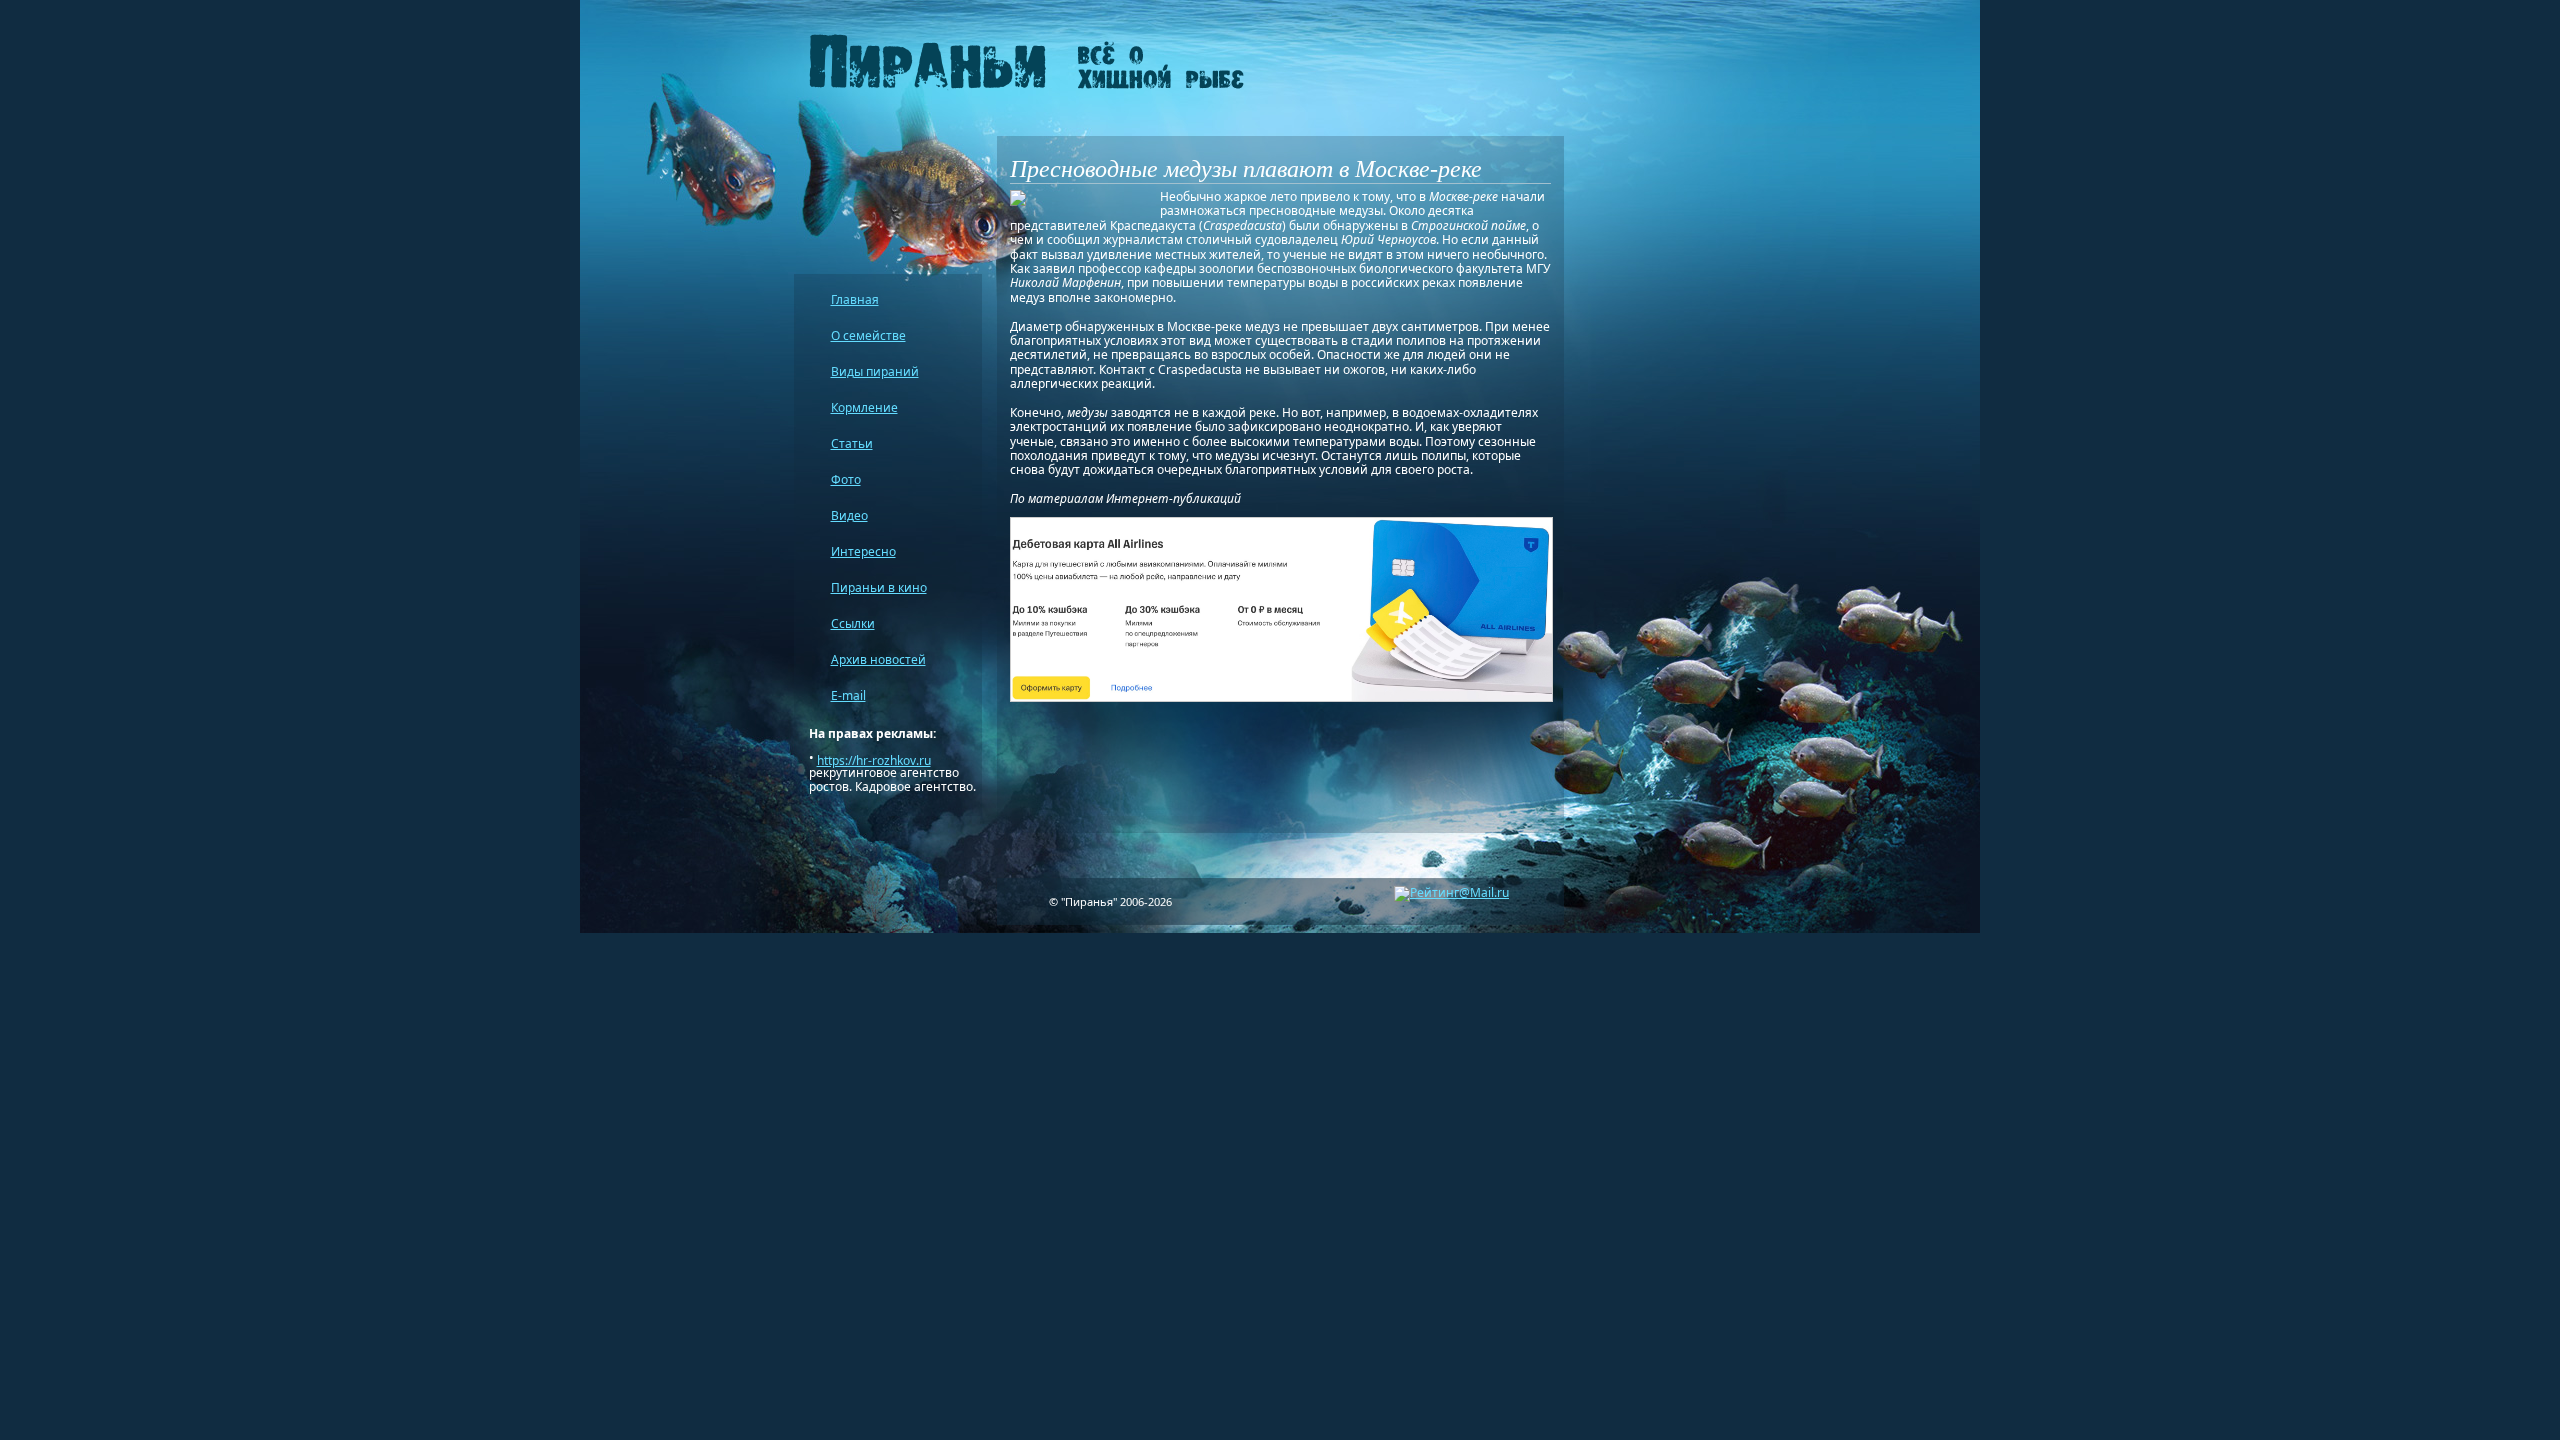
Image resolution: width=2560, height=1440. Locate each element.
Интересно (863, 551)
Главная (855, 299)
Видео (849, 515)
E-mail (848, 695)
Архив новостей (878, 659)
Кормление (864, 407)
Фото (846, 479)
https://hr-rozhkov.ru (874, 760)
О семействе (868, 335)
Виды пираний (875, 371)
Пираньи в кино (879, 587)
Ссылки (853, 623)
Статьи (852, 443)
